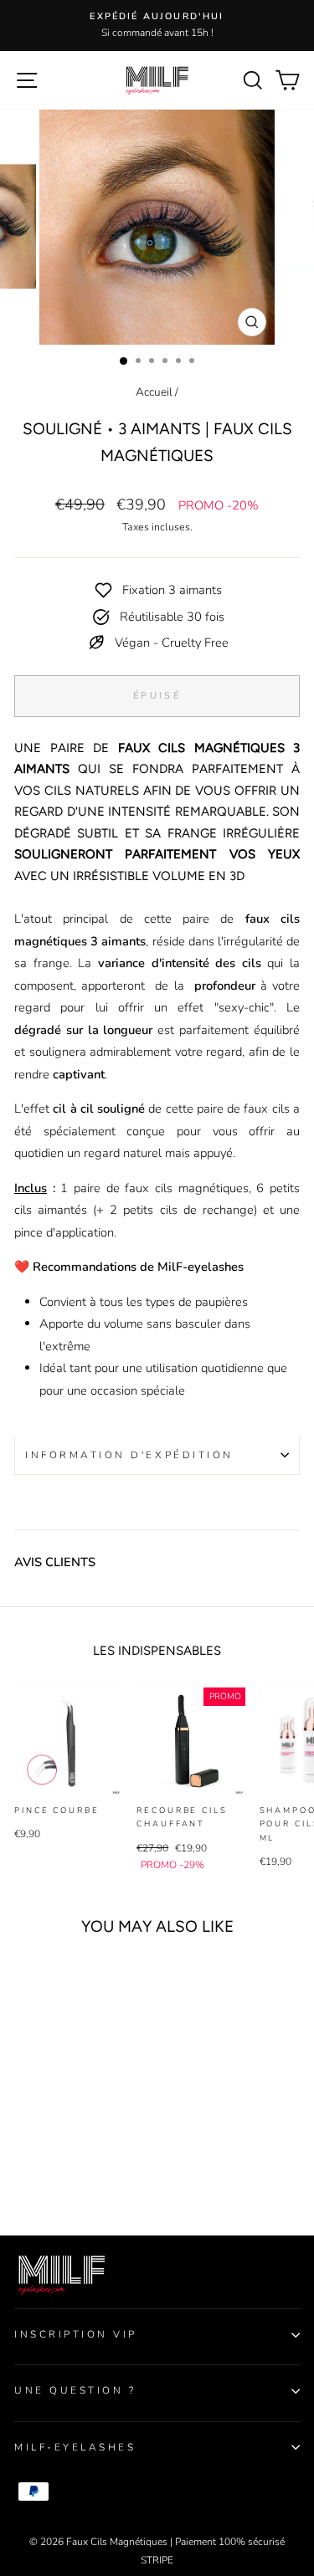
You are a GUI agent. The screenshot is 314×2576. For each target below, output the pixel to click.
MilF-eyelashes (75, 2447)
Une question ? (75, 2390)
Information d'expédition (129, 1455)
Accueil (154, 392)
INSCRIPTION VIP (76, 2334)
